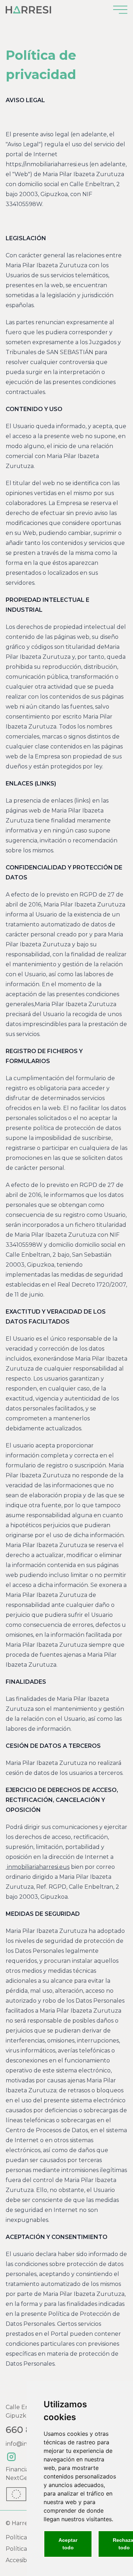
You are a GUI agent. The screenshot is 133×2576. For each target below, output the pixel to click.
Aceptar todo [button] (68, 2544)
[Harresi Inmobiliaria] (28, 10)
